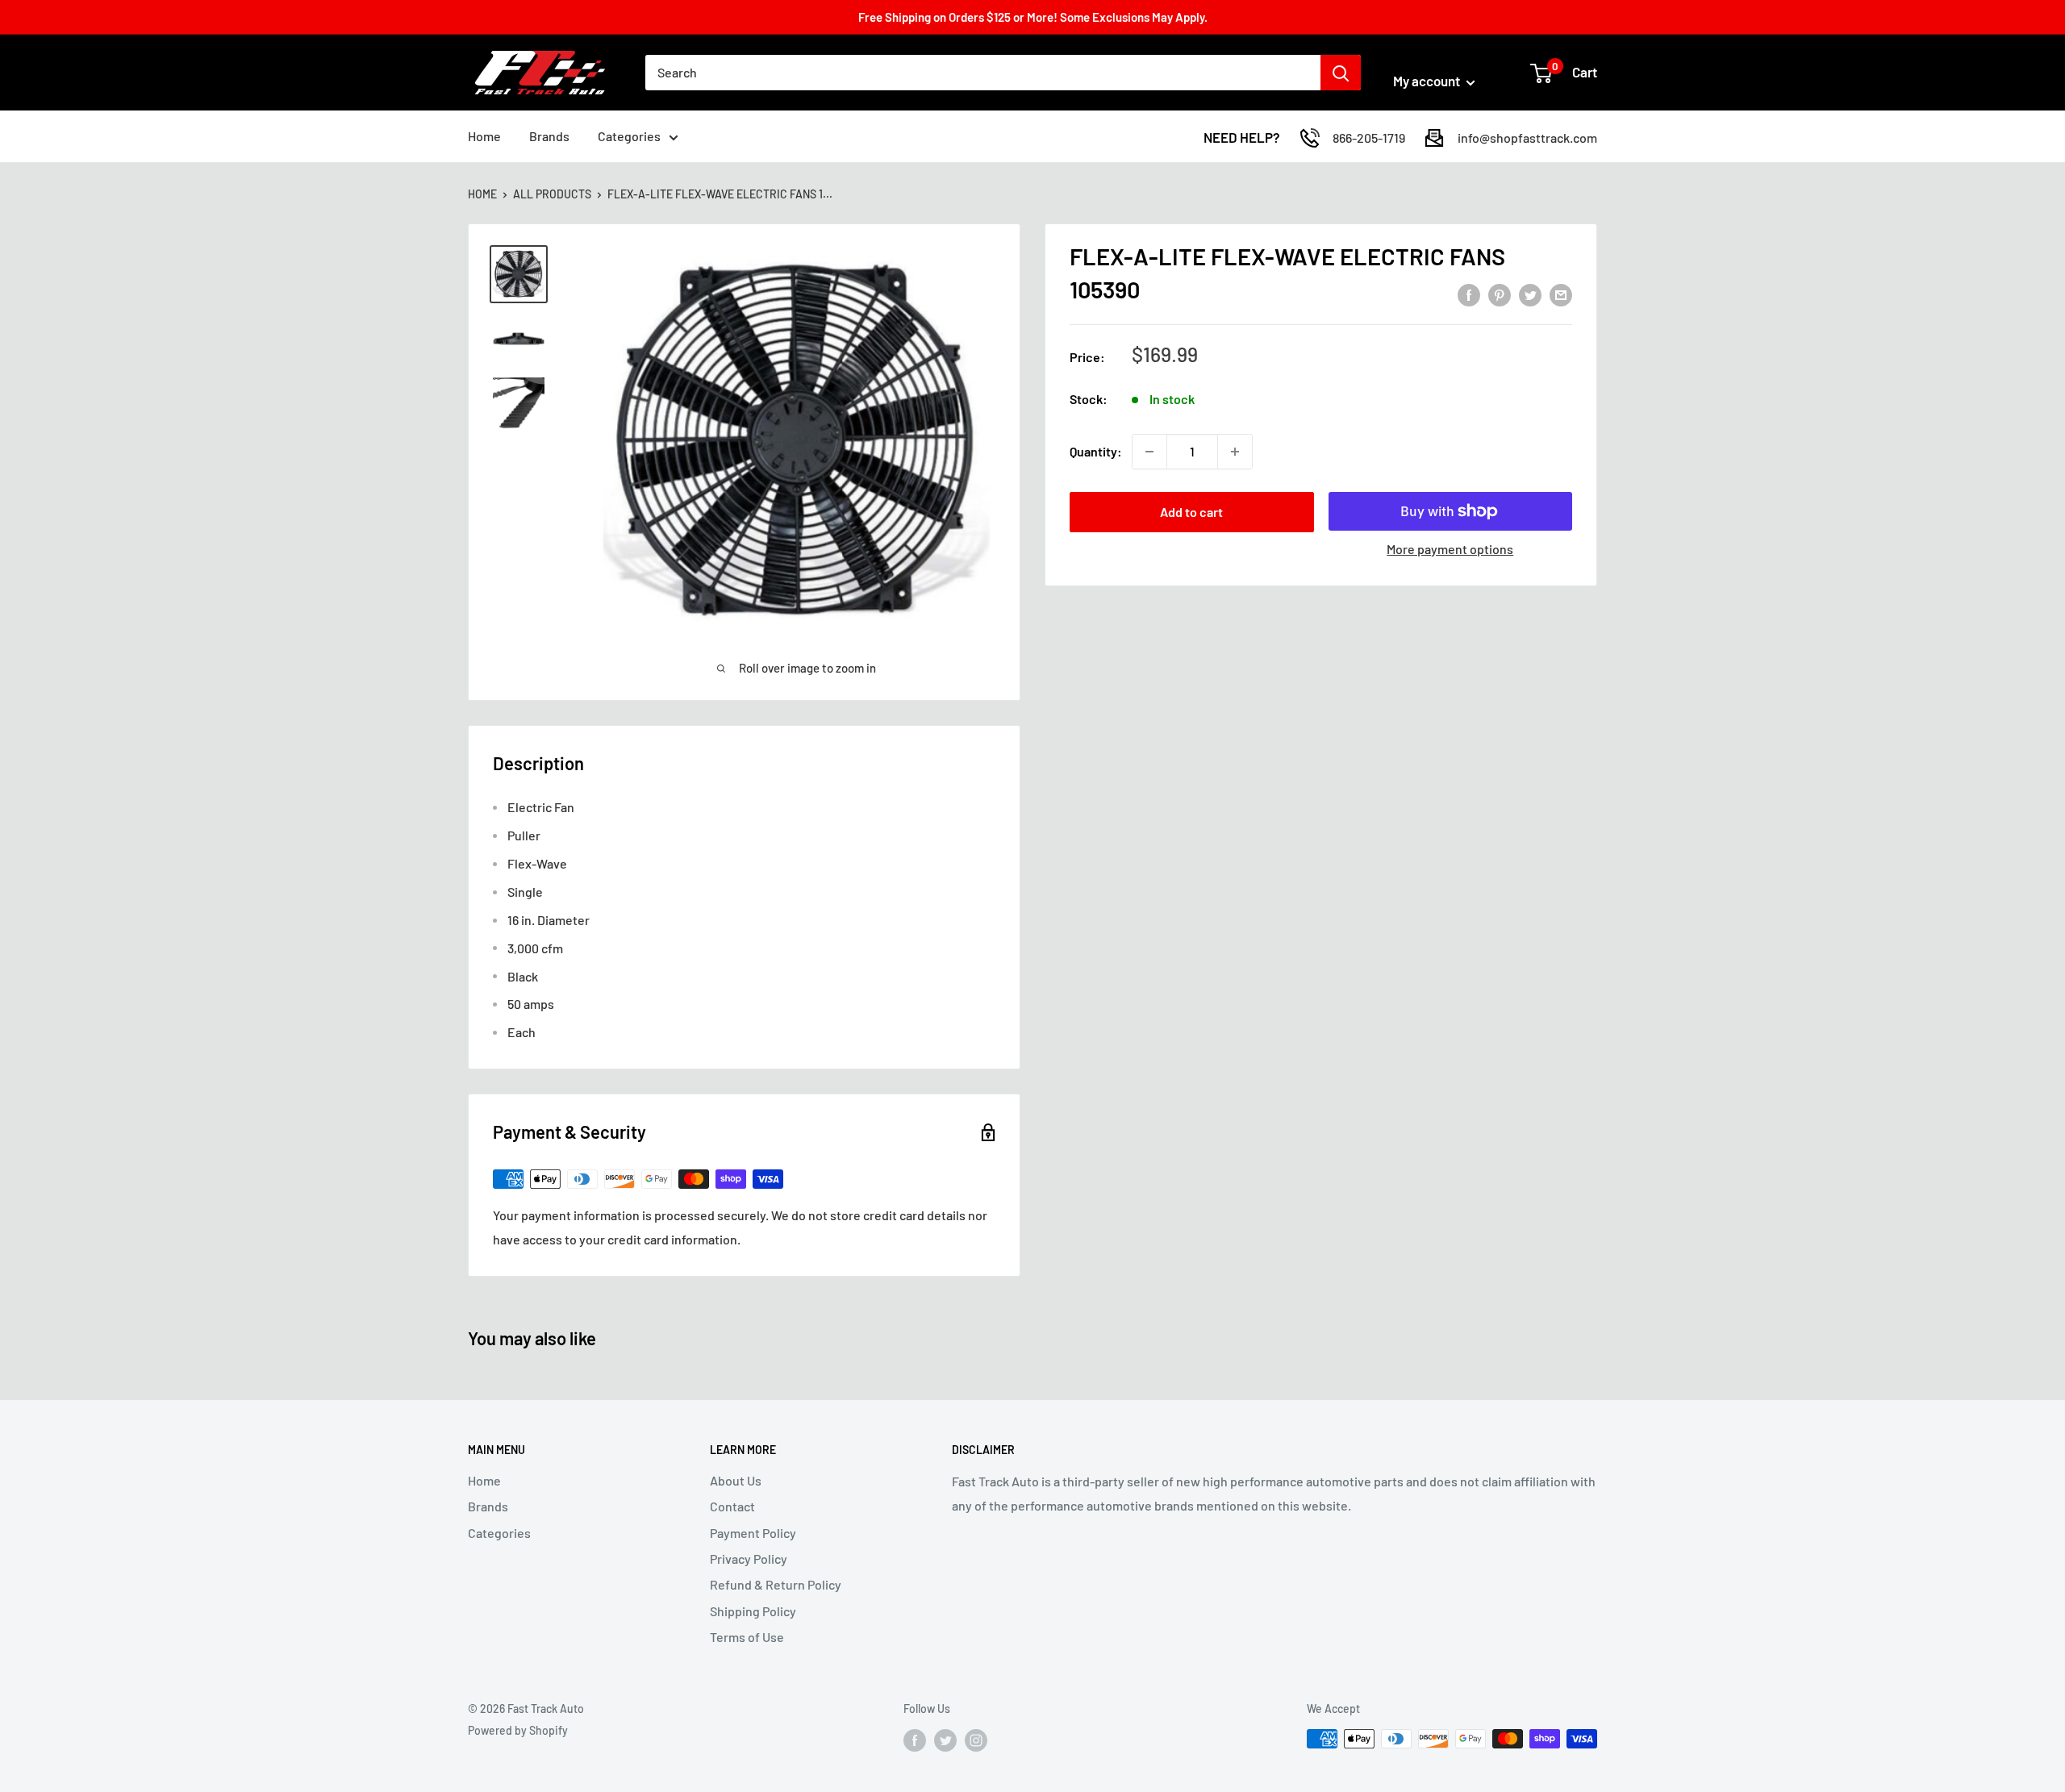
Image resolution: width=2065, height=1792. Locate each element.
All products (552, 194)
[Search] (1341, 73)
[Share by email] (1561, 294)
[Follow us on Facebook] (915, 1740)
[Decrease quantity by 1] (1149, 452)
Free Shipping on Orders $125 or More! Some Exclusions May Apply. (1033, 17)
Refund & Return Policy (776, 1584)
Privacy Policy (749, 1559)
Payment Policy (753, 1533)
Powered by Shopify (518, 1730)
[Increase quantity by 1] (1235, 452)
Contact (732, 1506)
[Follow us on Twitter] (945, 1740)
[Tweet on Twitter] (1530, 294)
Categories (629, 136)
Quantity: (1096, 451)
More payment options (1450, 549)
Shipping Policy (753, 1611)
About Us (736, 1480)
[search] (983, 73)
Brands (549, 136)
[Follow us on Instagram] (976, 1740)
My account (1428, 81)
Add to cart (1191, 512)
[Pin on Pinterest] (1500, 294)
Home (484, 136)
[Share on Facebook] (1469, 294)
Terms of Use (747, 1637)
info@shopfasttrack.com (1527, 138)
